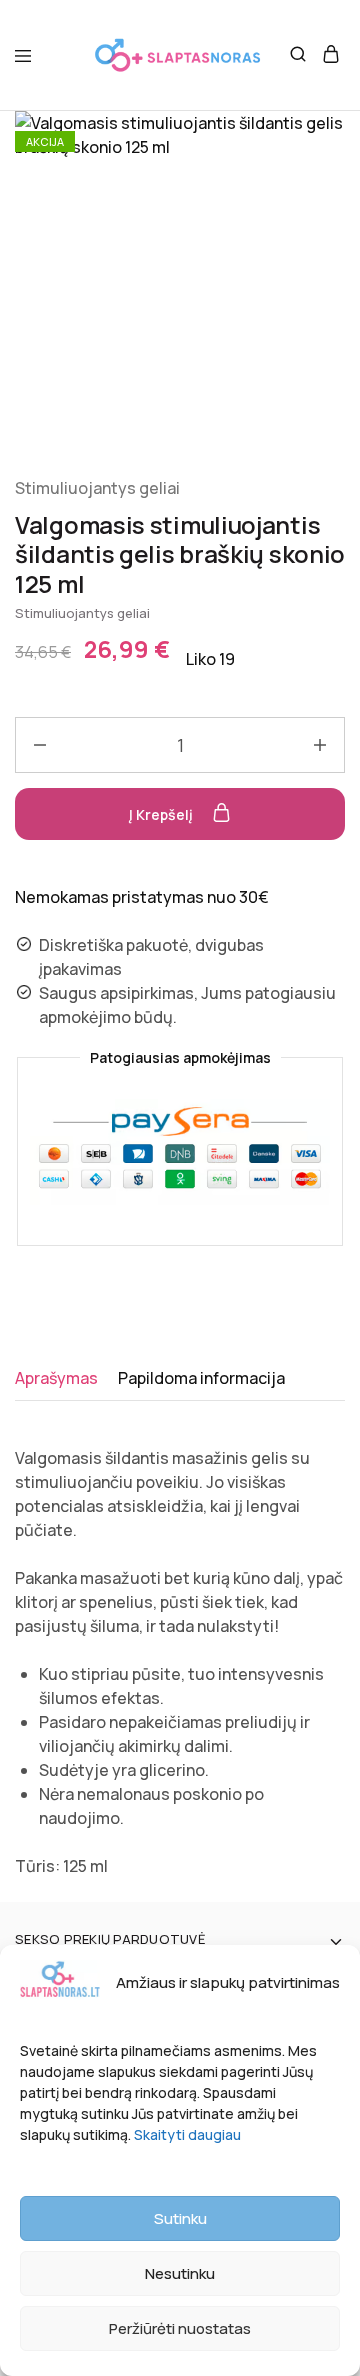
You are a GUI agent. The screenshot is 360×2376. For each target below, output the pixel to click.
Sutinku (180, 2218)
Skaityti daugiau (187, 2134)
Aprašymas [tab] (56, 1378)
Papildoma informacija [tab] (201, 1378)
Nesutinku (180, 2273)
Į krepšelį (162, 814)
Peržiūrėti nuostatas (180, 2328)
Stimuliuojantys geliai (97, 488)
